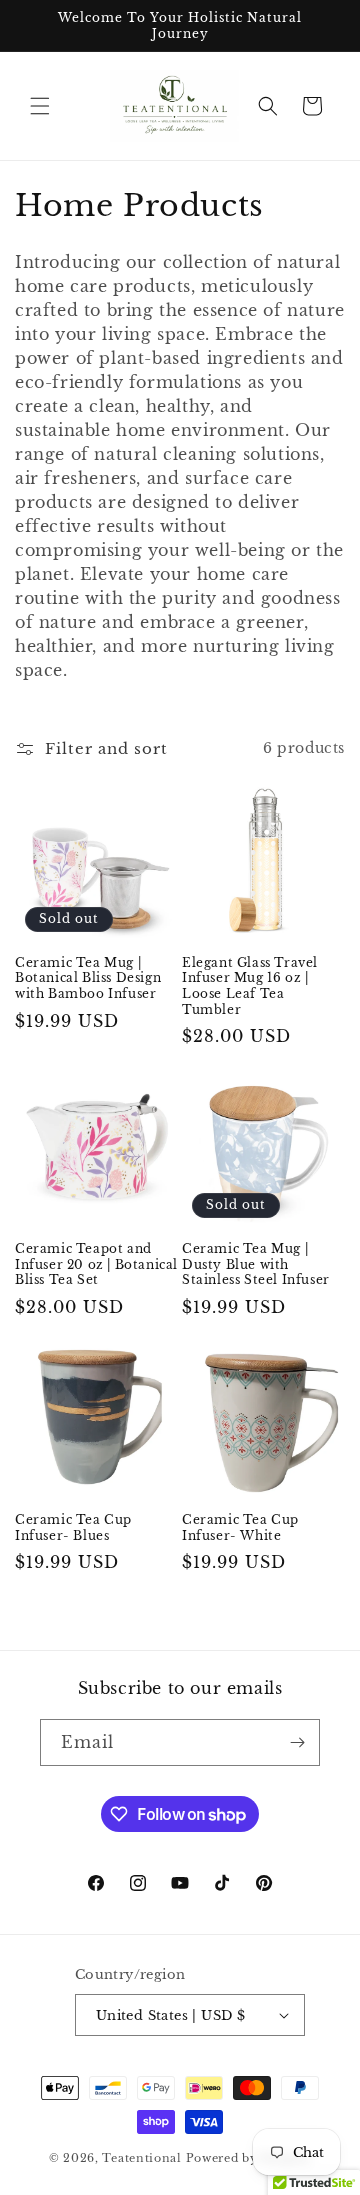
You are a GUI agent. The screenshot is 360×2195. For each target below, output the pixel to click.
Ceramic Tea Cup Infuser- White (240, 1527)
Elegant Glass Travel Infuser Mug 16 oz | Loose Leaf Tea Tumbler (250, 986)
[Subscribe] (297, 1742)
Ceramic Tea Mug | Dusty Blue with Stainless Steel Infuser (256, 1264)
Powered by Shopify (249, 2158)
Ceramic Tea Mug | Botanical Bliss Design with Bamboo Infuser (88, 978)
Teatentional (141, 2158)
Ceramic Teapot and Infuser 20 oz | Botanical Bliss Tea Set (96, 1264)
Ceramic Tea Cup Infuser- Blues (73, 1527)
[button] (40, 106)
